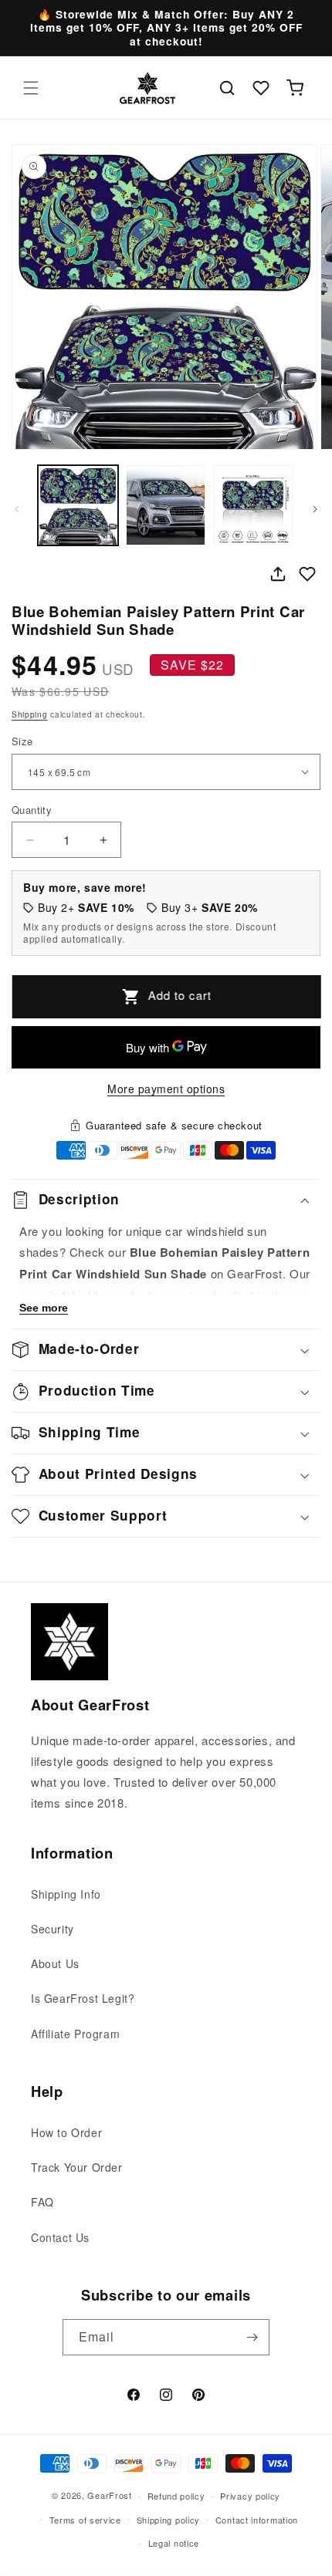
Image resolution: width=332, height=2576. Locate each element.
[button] (31, 88)
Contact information (257, 2520)
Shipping (30, 714)
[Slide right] (315, 509)
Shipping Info (66, 1894)
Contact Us (60, 2237)
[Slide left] (17, 509)
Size (22, 741)
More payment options (166, 1089)
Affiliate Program (75, 2034)
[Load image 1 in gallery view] (78, 505)
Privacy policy (250, 2496)
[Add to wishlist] (307, 574)
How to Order (66, 2132)
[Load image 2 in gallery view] (166, 505)
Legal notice (174, 2543)
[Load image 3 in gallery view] (253, 505)
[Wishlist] (261, 88)
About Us (55, 1963)
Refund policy (176, 2496)
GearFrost (109, 2495)
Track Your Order (77, 2167)
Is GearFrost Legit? (83, 1998)
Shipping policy (169, 2520)
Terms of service (85, 2520)
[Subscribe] (252, 2337)
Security (53, 1929)
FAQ (42, 2202)
